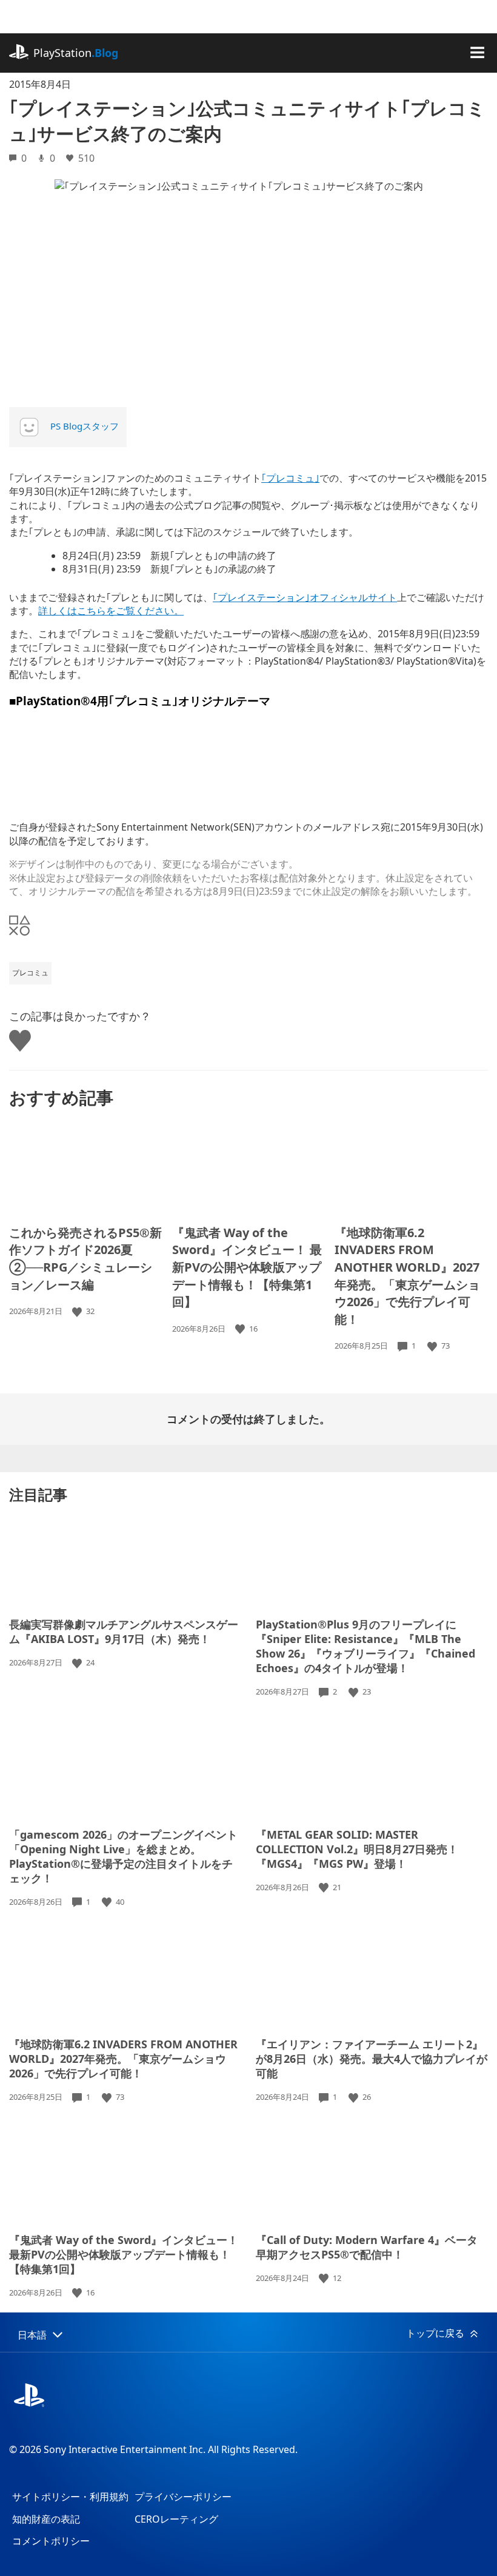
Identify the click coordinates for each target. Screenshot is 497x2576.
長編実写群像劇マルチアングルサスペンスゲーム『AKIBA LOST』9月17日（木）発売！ (124, 1632)
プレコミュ (30, 973)
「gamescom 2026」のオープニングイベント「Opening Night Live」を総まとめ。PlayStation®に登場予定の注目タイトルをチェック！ (123, 1856)
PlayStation (76, 53)
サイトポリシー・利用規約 (70, 2497)
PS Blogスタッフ (85, 426)
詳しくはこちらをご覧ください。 (111, 611)
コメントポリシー (51, 2541)
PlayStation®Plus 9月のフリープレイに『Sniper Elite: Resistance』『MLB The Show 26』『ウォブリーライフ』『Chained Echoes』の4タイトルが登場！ (365, 1646)
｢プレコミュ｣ (290, 478)
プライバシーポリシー (183, 2497)
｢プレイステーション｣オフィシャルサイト (305, 597)
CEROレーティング (176, 2519)
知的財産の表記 (46, 2519)
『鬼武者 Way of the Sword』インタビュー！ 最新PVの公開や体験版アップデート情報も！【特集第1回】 (247, 1267)
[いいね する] (78, 1311)
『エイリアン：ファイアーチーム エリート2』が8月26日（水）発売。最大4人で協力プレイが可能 (372, 2059)
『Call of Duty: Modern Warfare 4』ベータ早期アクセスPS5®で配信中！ (367, 2247)
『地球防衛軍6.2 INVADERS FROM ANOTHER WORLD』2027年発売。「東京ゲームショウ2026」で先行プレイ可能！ (407, 1276)
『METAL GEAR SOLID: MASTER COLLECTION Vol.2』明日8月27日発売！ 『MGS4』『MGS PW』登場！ (357, 1849)
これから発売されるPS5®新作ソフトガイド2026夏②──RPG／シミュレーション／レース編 (85, 1259)
